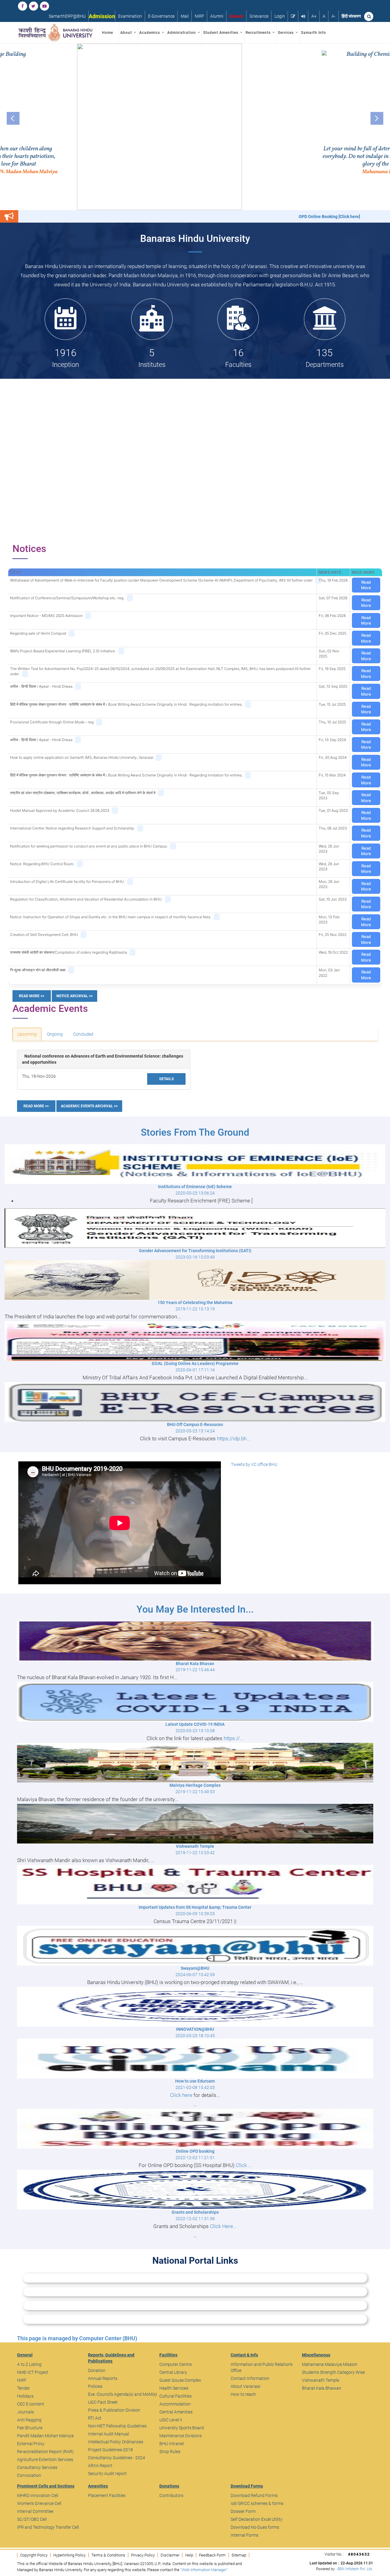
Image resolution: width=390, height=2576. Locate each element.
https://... (234, 1738)
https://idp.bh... (234, 1438)
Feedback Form (212, 2555)
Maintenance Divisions (181, 2436)
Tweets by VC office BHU (254, 1464)
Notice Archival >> (74, 996)
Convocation (29, 2475)
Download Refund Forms (254, 2495)
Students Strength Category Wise (333, 2372)
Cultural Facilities (175, 2396)
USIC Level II (171, 2420)
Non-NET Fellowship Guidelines (117, 2426)
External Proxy (31, 2444)
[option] (195, 127)
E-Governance (161, 16)
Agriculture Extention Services (45, 2460)
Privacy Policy (143, 2555)
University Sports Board (182, 2428)
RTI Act (95, 2418)
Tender (23, 2388)
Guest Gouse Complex (180, 2380)
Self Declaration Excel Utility (257, 2519)
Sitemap (239, 2555)
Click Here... (223, 2226)
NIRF (199, 16)
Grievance (259, 16)
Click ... (244, 2165)
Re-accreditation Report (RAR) (45, 2452)
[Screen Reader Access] (303, 16)
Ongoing (55, 1034)
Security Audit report (107, 2474)
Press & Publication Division (114, 2410)
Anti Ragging (29, 2420)
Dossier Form (243, 2511)
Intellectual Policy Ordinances (116, 2442)
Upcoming (27, 1034)
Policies (95, 2386)
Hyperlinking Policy (69, 2555)
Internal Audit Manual (108, 2434)
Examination (130, 16)
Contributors (171, 2495)
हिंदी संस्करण (351, 16)
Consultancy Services (37, 2467)
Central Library (173, 2372)
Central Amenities (176, 2412)
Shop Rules (170, 2452)
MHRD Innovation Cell (38, 2495)
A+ (314, 16)
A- (333, 16)
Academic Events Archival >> (89, 1106)
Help (189, 2555)
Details (167, 1079)
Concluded (83, 1034)
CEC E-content (31, 2404)
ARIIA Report (100, 2466)
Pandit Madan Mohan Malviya (45, 2436)
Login (280, 16)
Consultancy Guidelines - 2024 (117, 2458)
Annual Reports (103, 2378)
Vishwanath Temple (321, 2380)
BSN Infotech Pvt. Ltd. (355, 2569)
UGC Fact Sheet (103, 2402)
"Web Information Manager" (204, 2570)
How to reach (243, 2394)
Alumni (217, 16)
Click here (181, 2095)
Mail (185, 16)
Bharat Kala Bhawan (322, 2388)
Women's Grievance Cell (39, 2503)
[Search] (369, 16)
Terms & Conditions (108, 2555)
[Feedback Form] (293, 16)
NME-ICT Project (33, 2372)
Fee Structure (30, 2428)
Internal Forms (245, 2535)
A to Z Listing (29, 2364)
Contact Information (250, 2378)
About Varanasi (245, 2386)
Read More (366, 585)
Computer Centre (175, 2364)
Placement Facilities (107, 2495)
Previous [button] (13, 118)
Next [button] (377, 118)
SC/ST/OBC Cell (32, 2519)
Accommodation (175, 2404)
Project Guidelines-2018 (110, 2450)
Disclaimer (170, 2555)
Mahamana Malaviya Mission (330, 2364)
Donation (97, 2370)
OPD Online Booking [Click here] (196, 217)
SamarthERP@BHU (67, 16)
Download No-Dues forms (255, 2527)
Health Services (174, 2388)
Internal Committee (35, 2511)
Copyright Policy (34, 2555)
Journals (25, 2412)
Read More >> (32, 996)
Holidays (25, 2396)
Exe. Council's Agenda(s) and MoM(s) (123, 2394)
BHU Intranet (172, 2444)
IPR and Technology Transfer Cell (48, 2527)
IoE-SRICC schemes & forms (257, 2503)
